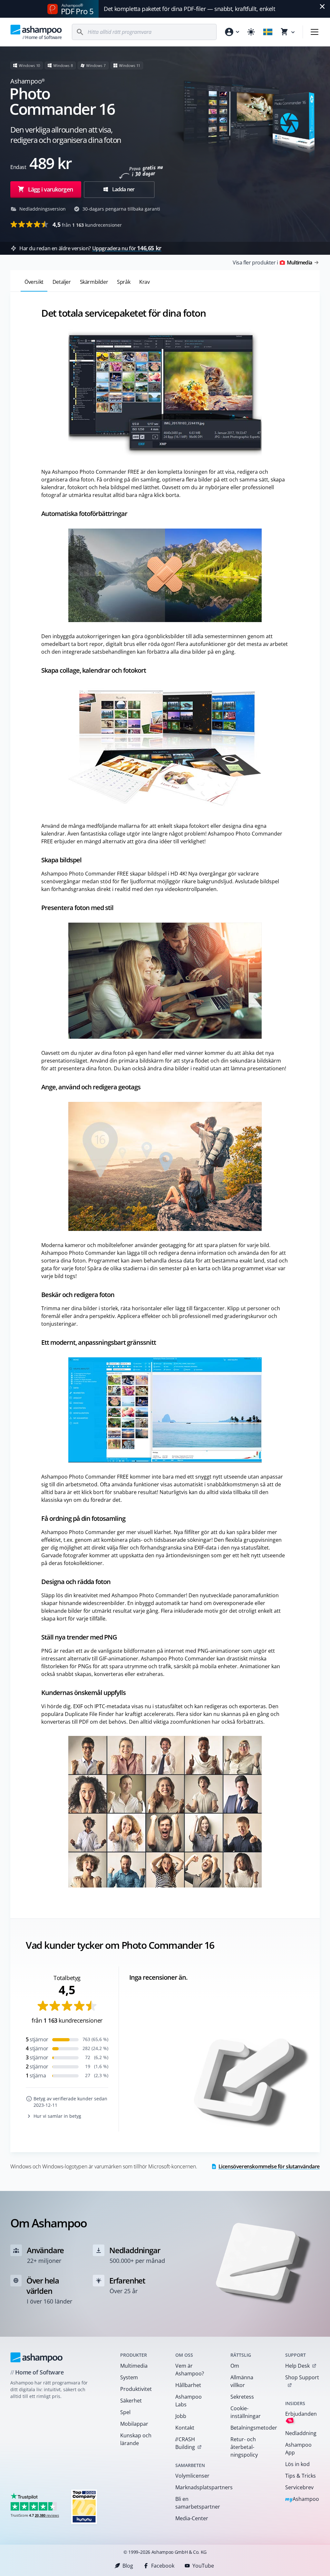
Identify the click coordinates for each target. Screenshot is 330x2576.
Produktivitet (136, 2389)
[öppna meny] (315, 32)
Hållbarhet (188, 2385)
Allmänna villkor (242, 2381)
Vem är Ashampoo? (190, 2370)
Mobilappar (134, 2424)
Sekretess (242, 2397)
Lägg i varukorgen (50, 189)
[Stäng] (322, 6)
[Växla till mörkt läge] (251, 32)
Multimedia (134, 2366)
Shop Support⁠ (302, 2377)
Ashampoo (302, 2499)
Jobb (181, 2416)
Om (235, 2366)
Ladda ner (123, 189)
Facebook (163, 2566)
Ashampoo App (298, 2449)
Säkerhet (131, 2401)
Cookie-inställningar (246, 2412)
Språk (124, 282)
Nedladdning (301, 2433)
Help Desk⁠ (297, 2366)
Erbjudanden (301, 2417)
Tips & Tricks (301, 2476)
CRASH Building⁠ (185, 2443)
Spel (125, 2412)
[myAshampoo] (232, 32)
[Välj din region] (268, 32)
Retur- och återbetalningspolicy (244, 2447)
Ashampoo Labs (189, 2401)
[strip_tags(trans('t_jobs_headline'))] (84, 2507)
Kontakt (185, 2428)
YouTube (203, 2566)
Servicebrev (299, 2487)
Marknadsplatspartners (194, 2487)
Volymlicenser (192, 2476)
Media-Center (192, 2518)
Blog (128, 2566)
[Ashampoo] (37, 2357)
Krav (144, 282)
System (129, 2377)
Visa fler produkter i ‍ (272, 263)
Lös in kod (297, 2464)
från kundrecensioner (87, 224)
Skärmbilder (94, 282)
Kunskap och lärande (136, 2439)
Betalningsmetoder (250, 2428)
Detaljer (62, 282)
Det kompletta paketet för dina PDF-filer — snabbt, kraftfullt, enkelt (189, 9)
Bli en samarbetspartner (194, 2503)
